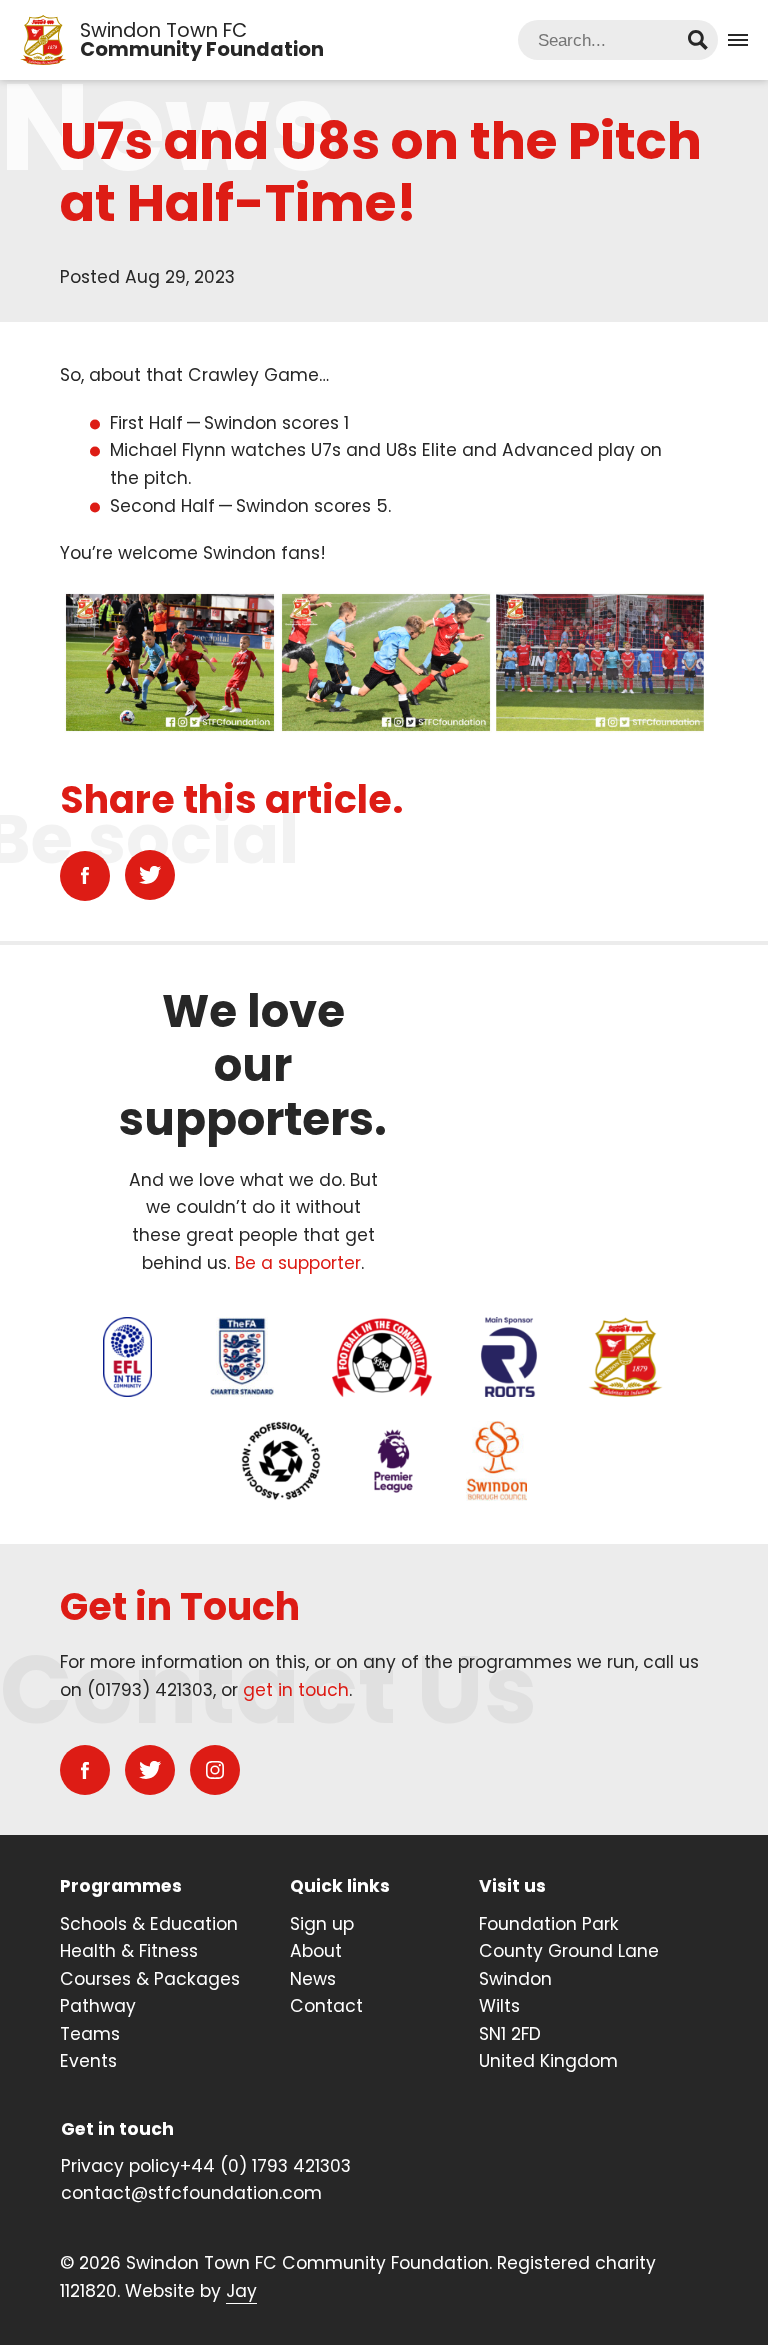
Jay (241, 2291)
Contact (326, 2006)
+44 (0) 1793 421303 (265, 2166)
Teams (90, 2034)
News (313, 1979)
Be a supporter (298, 1263)
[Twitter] (150, 875)
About (316, 1951)
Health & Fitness (129, 1951)
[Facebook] (85, 876)
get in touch (296, 1690)
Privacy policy (120, 2166)
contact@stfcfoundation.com (191, 2193)
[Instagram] (215, 1770)
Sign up (322, 1924)
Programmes (121, 1886)
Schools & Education (149, 1924)
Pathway (98, 2006)
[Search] (698, 40)
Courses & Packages (150, 1979)
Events (88, 2061)
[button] (738, 40)
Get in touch (117, 2129)
